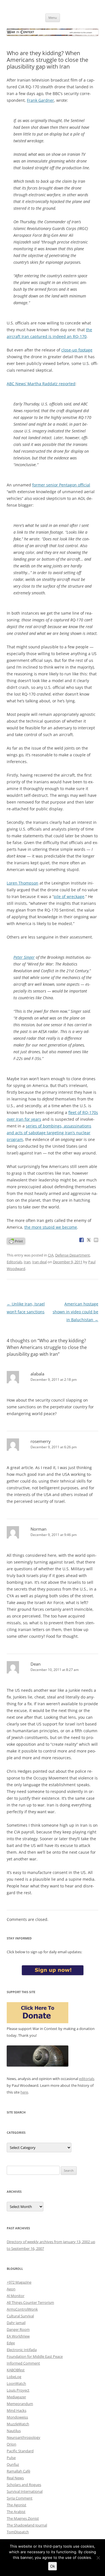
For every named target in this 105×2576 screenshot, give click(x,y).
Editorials (14, 1262)
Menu (53, 18)
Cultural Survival (20, 2316)
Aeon (11, 2289)
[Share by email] (96, 1240)
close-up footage (77, 350)
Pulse (11, 2458)
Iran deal (39, 1262)
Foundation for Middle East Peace (35, 2356)
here (24, 2092)
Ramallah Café (18, 2471)
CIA (51, 1255)
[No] (98, 2558)
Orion (11, 2444)
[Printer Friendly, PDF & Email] (16, 1241)
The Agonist (17, 2505)
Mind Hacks (17, 2410)
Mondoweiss (17, 2417)
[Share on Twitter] (89, 1240)
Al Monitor (16, 2296)
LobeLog (14, 2377)
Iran (27, 1262)
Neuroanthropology (24, 2437)
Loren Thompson (23, 883)
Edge (11, 2343)
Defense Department (73, 1255)
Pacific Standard (20, 2451)
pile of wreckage (69, 896)
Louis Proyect (18, 2390)
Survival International (25, 2491)
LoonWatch (16, 2383)
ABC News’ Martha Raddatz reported (41, 384)
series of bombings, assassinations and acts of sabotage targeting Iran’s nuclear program (49, 1133)
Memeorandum (20, 2404)
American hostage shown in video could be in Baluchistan (75, 1312)
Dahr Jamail (16, 2323)
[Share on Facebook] (81, 1240)
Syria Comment (20, 2498)
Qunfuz (13, 2464)
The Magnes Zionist (23, 2518)
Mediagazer (16, 2397)
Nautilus (14, 2431)
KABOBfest (16, 2370)
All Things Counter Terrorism (30, 2302)
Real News (15, 2478)
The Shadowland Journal (27, 2525)
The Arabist (16, 2512)
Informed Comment (23, 2363)
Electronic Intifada (22, 2350)
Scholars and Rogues (24, 2485)
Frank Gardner (40, 100)
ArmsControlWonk (22, 2309)
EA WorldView (18, 2336)
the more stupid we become (51, 1227)
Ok (53, 2566)
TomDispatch (18, 2532)
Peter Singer (24, 957)
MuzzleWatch (18, 2424)
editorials (87, 2079)
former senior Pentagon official (61, 485)
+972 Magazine (19, 2282)
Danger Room (18, 2329)
